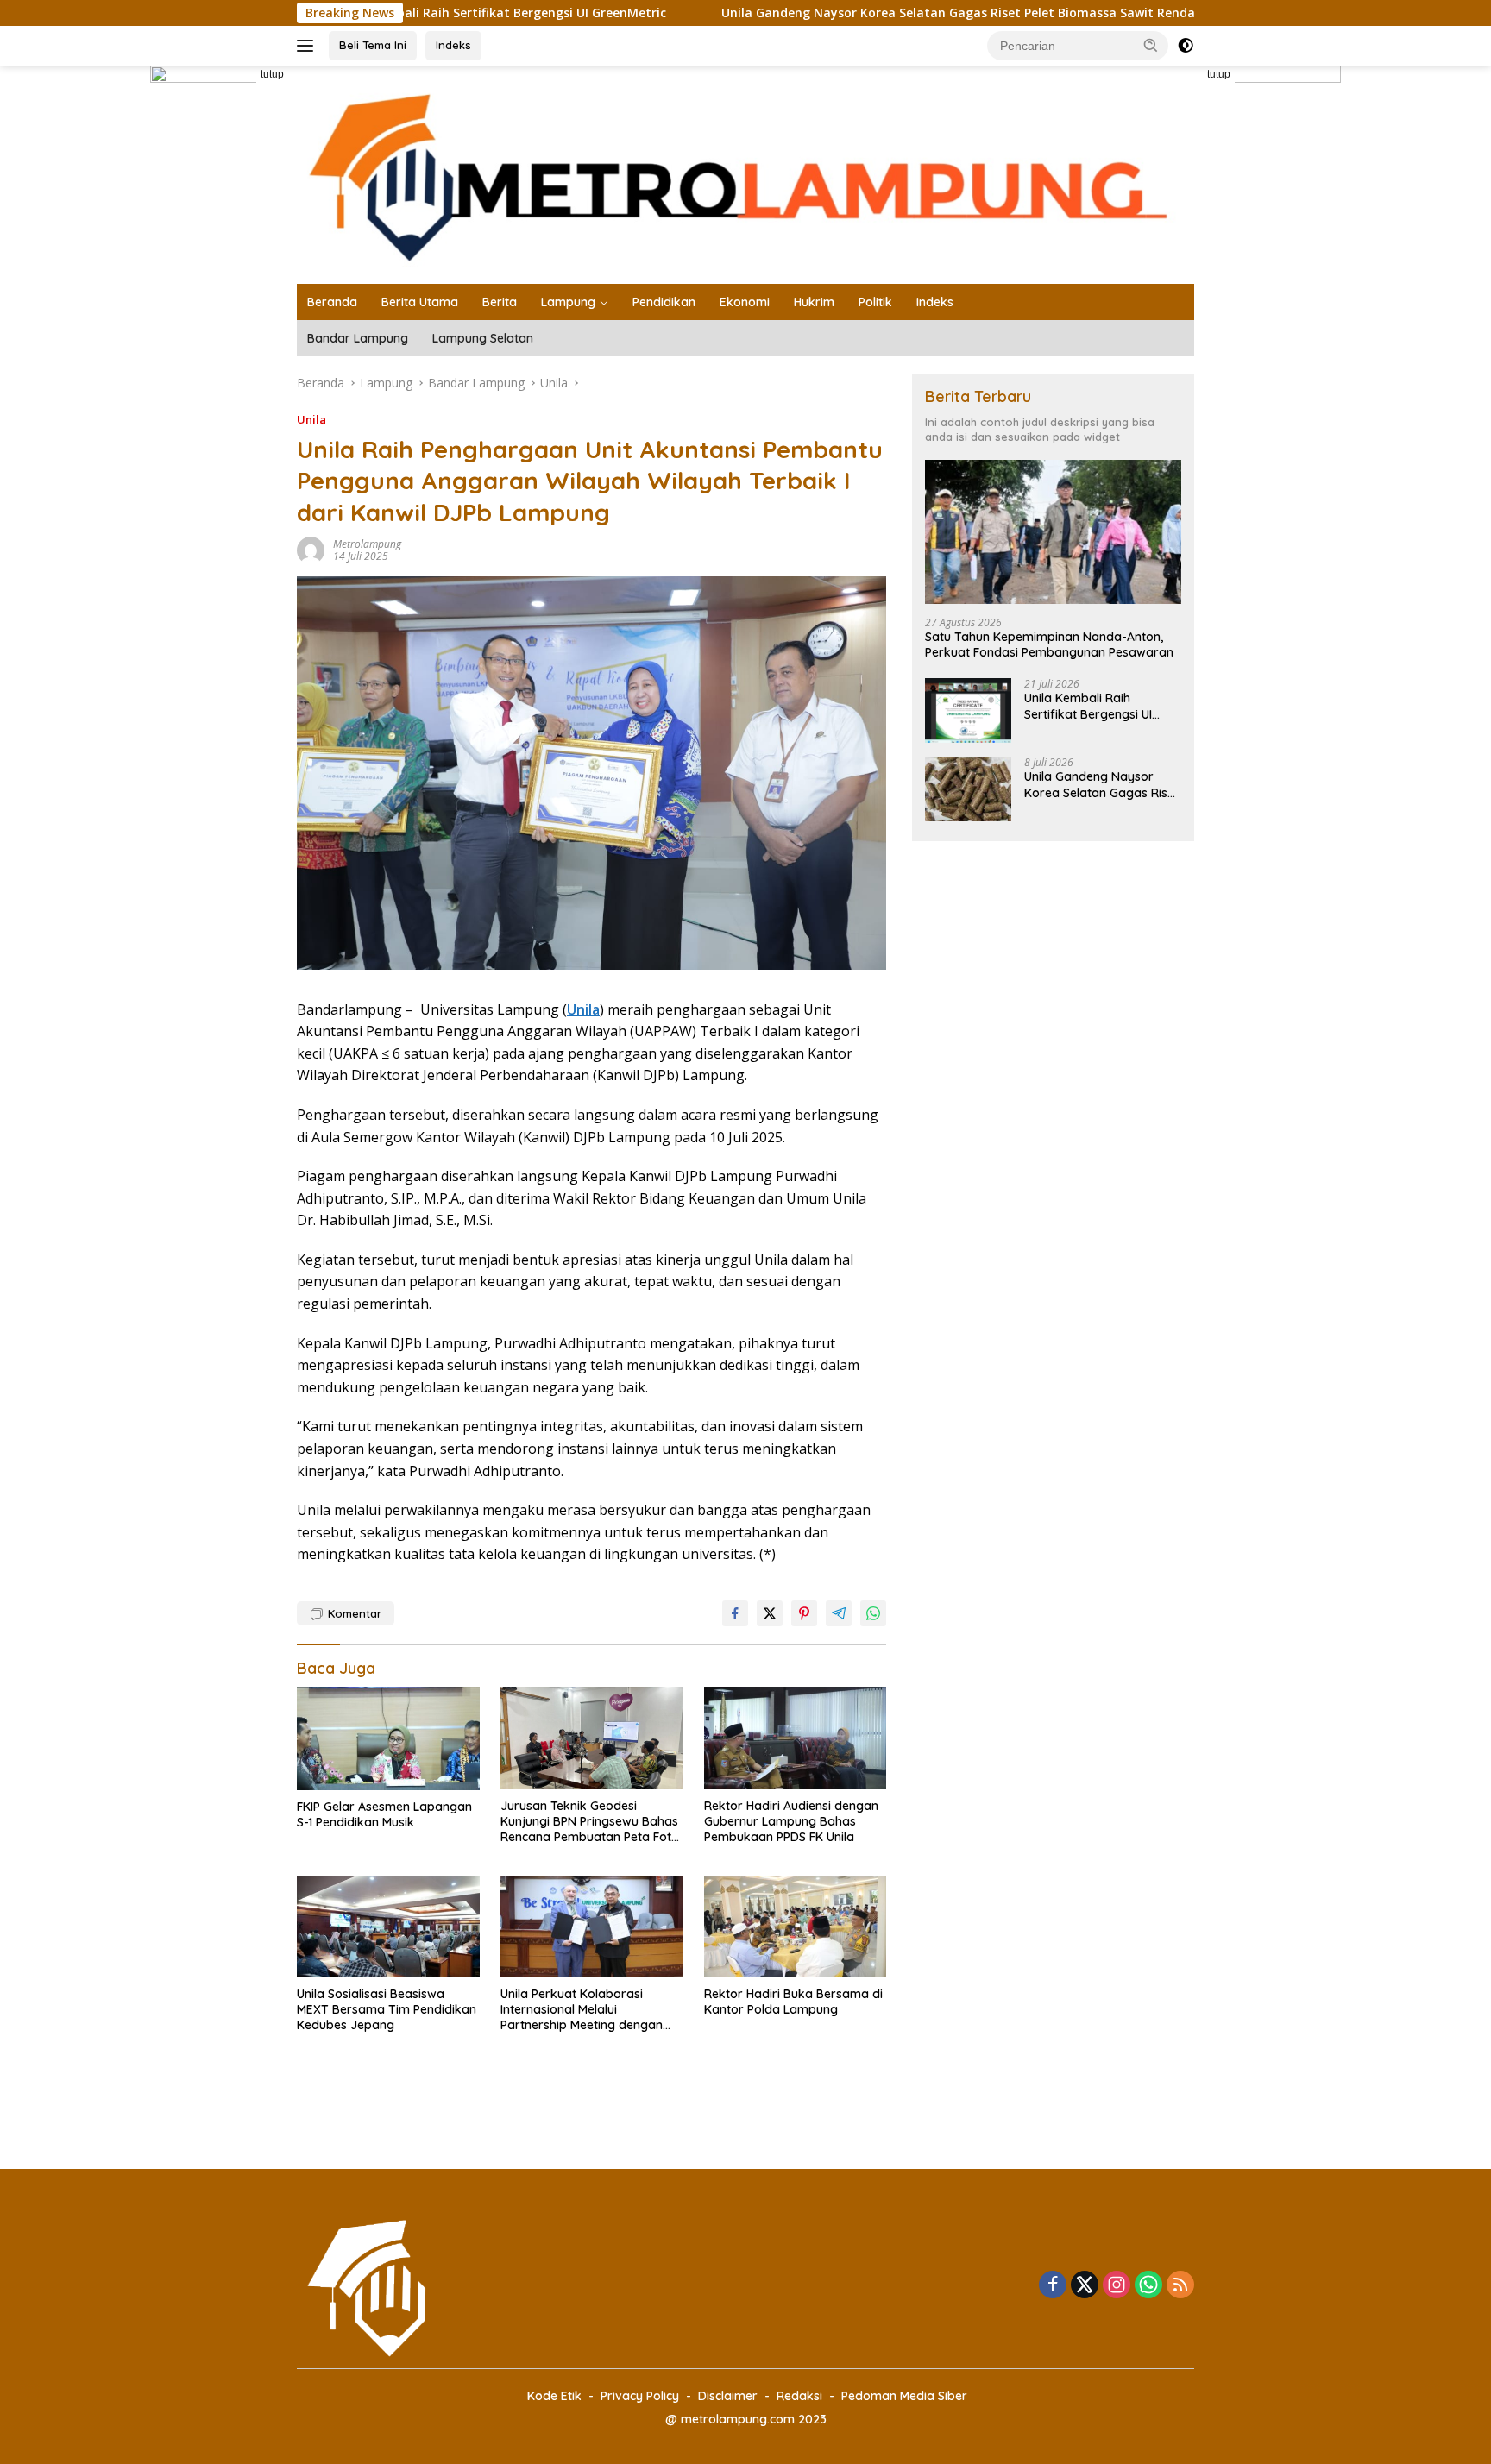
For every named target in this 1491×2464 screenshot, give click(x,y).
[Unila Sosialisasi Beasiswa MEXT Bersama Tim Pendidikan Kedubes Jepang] (388, 1927)
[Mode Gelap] (1186, 46)
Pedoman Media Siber (904, 2396)
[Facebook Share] (735, 1613)
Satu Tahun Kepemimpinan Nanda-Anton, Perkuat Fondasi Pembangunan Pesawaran (1049, 644)
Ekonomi (745, 302)
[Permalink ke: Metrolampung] (311, 549)
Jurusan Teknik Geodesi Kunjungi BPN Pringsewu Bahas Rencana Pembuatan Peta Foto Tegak (590, 1822)
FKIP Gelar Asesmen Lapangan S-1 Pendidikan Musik (384, 1814)
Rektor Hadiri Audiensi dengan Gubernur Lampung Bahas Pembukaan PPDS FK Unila (791, 1821)
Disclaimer (728, 2396)
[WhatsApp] (1148, 2286)
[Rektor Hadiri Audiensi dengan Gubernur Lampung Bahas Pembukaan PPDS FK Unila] (796, 1738)
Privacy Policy (640, 2396)
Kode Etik (554, 2396)
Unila (311, 419)
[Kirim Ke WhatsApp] (873, 1613)
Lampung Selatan (483, 338)
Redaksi (799, 2396)
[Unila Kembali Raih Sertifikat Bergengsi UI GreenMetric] (968, 710)
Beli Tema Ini (373, 45)
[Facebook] (1053, 2286)
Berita (500, 302)
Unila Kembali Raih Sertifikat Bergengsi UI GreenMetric (1088, 706)
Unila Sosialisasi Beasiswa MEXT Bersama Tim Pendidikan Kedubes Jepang (387, 2009)
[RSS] (1180, 2286)
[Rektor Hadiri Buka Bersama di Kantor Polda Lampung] (796, 1927)
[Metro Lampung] (745, 173)
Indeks (453, 45)
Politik (875, 302)
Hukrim (814, 302)
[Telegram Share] (839, 1613)
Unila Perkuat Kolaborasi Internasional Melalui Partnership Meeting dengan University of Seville (582, 2010)
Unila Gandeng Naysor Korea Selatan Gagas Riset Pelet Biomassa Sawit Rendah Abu (876, 13)
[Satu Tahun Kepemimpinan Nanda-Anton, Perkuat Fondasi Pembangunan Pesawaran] (1053, 532)
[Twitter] (1085, 2286)
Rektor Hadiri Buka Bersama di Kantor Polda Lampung (793, 2002)
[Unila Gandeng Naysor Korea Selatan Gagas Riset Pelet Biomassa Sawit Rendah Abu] (968, 789)
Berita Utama (420, 302)
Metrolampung (367, 544)
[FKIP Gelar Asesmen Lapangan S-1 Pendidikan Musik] (388, 1738)
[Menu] (308, 46)
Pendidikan (664, 302)
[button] (1151, 45)
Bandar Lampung (358, 338)
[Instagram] (1117, 2286)
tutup (272, 74)
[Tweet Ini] (770, 1613)
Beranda (332, 302)
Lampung (568, 302)
